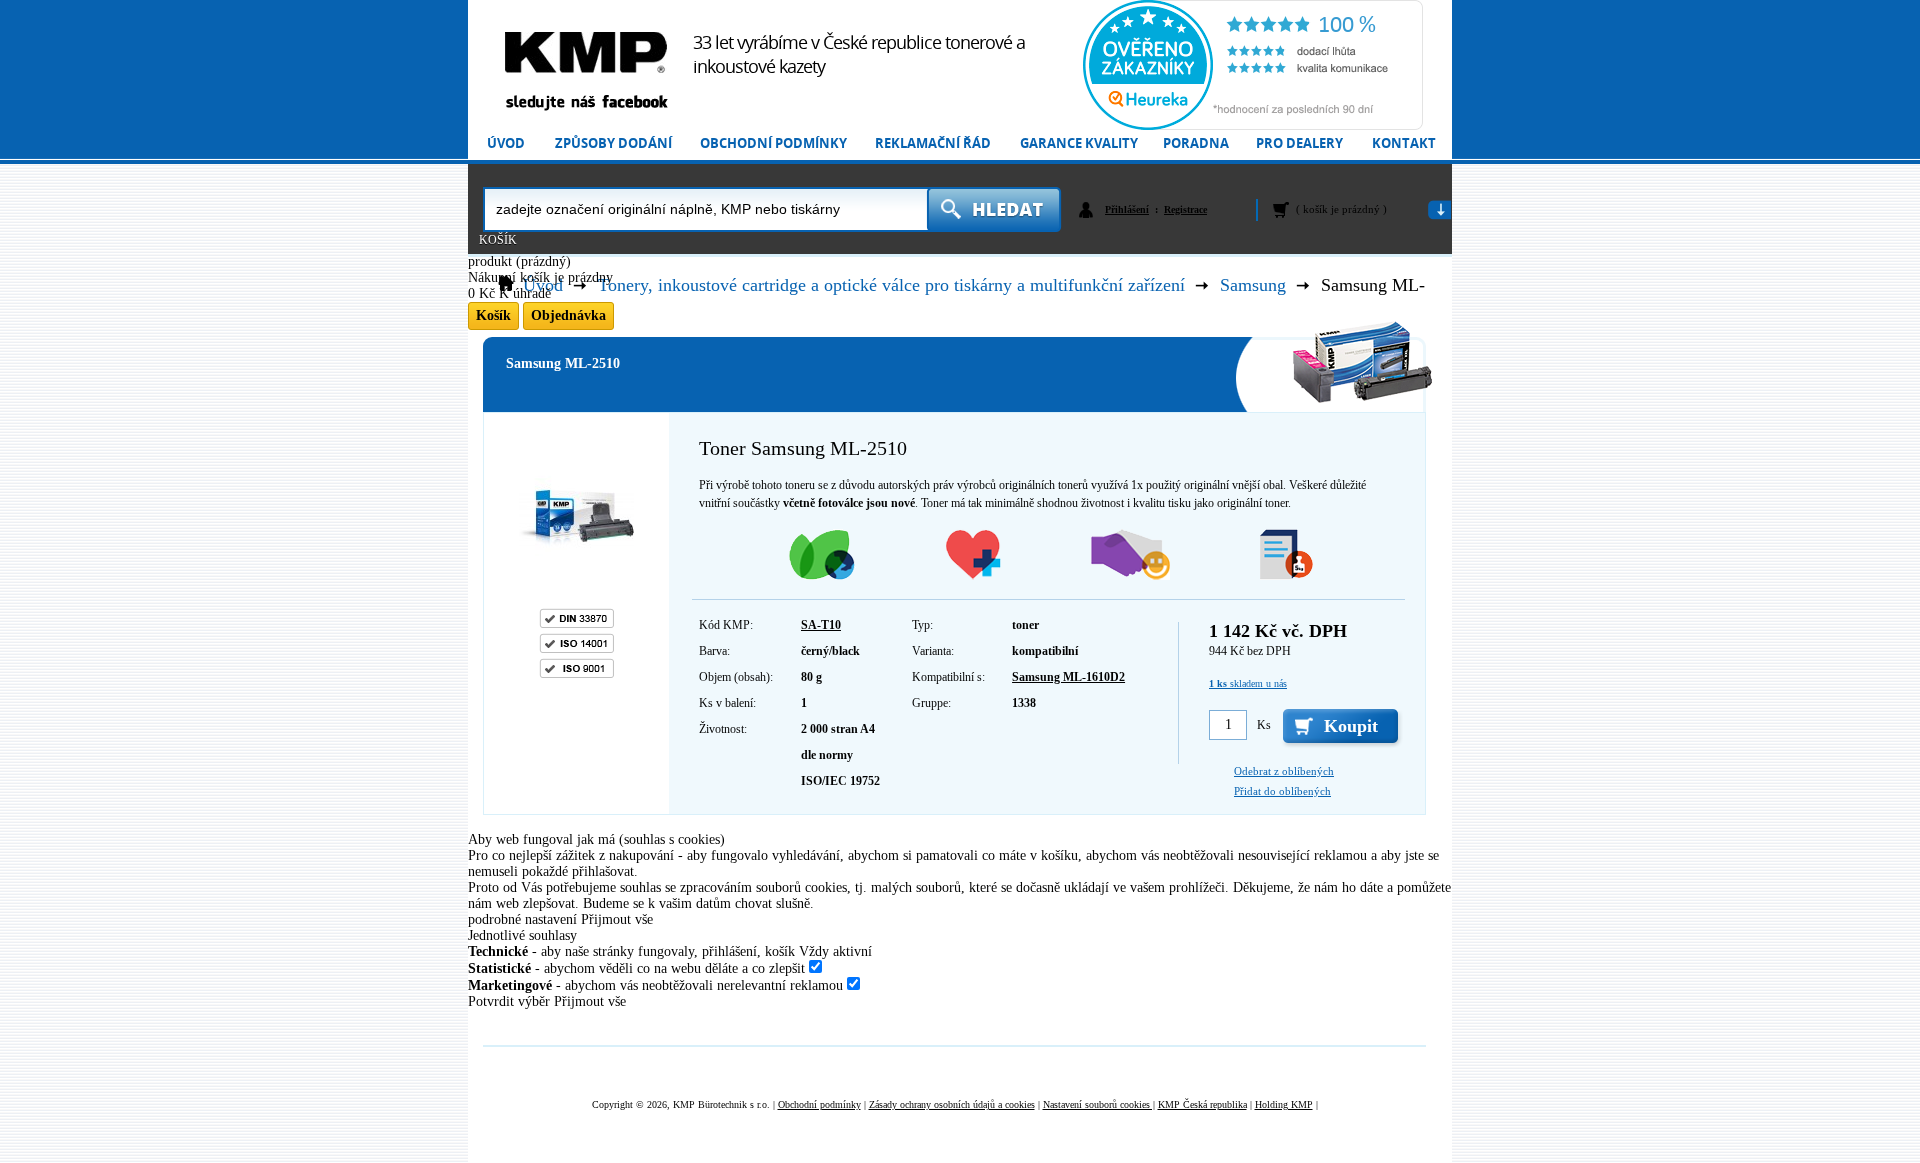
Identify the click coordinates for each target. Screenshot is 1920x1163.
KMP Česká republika (1202, 1104)
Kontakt (1404, 143)
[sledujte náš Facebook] (586, 103)
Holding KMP (1284, 1104)
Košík (498, 240)
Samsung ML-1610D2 (1068, 677)
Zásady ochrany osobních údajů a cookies (952, 1104)
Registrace (1185, 209)
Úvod (506, 143)
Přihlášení (1127, 209)
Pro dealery (1299, 143)
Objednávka (568, 315)
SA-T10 (821, 625)
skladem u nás (1248, 683)
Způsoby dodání (613, 143)
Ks (1264, 725)
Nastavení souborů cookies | (1099, 1104)
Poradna (1196, 143)
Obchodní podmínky (773, 143)
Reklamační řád (933, 143)
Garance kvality (1079, 143)
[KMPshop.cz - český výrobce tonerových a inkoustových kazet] (586, 52)
